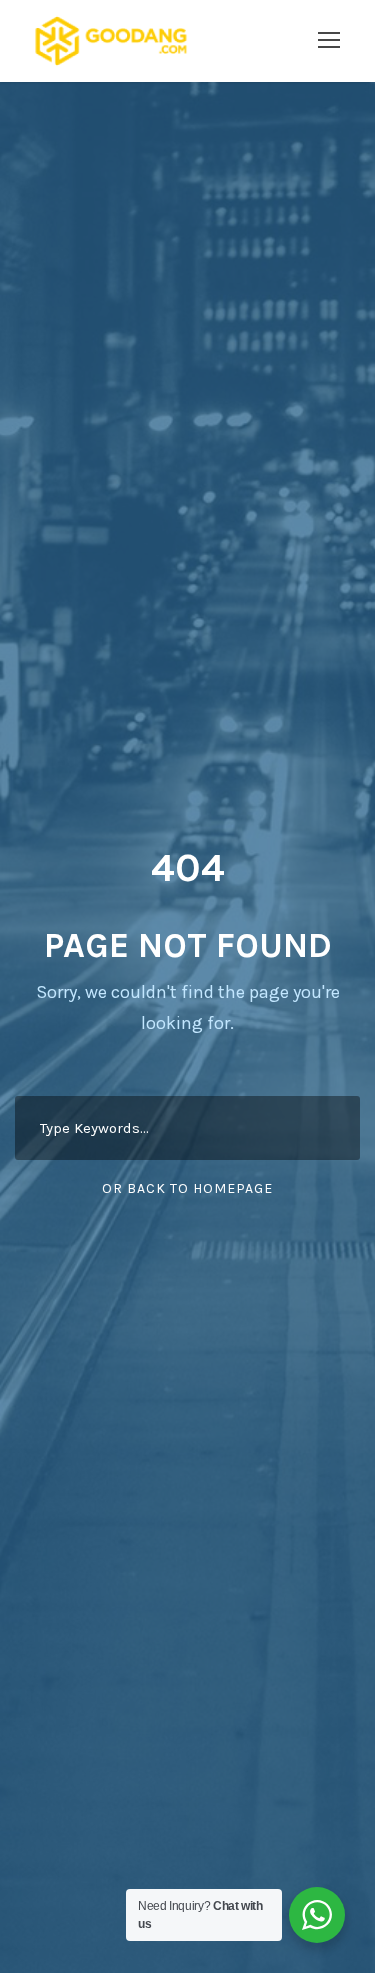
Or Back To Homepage (187, 1188)
